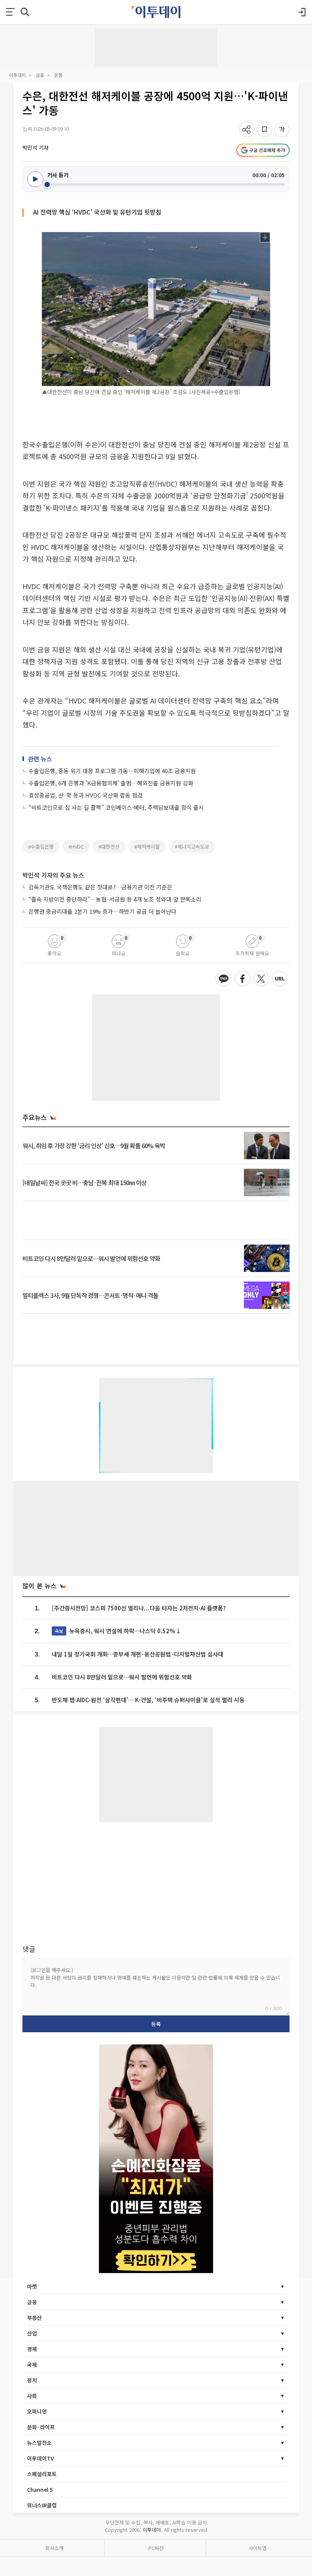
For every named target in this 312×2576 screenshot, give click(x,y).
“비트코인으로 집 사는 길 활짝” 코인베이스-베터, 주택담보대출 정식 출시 (116, 807)
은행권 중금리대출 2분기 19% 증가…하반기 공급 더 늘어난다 (103, 911)
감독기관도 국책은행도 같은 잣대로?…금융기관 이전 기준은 (100, 887)
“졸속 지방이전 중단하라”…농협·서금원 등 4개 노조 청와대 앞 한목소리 (115, 899)
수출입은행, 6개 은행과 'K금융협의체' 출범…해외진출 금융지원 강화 (111, 783)
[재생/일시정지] (35, 179)
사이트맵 (258, 2548)
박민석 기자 (36, 147)
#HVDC (76, 847)
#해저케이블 (147, 847)
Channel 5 (40, 2489)
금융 (40, 75)
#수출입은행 (41, 847)
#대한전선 (109, 847)
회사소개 (54, 2548)
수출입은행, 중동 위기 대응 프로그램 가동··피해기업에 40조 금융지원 (112, 771)
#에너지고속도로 (192, 847)
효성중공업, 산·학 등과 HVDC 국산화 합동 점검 (86, 795)
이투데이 (18, 75)
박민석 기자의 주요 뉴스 (53, 875)
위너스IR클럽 (42, 2505)
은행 (58, 75)
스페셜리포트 (42, 2474)
